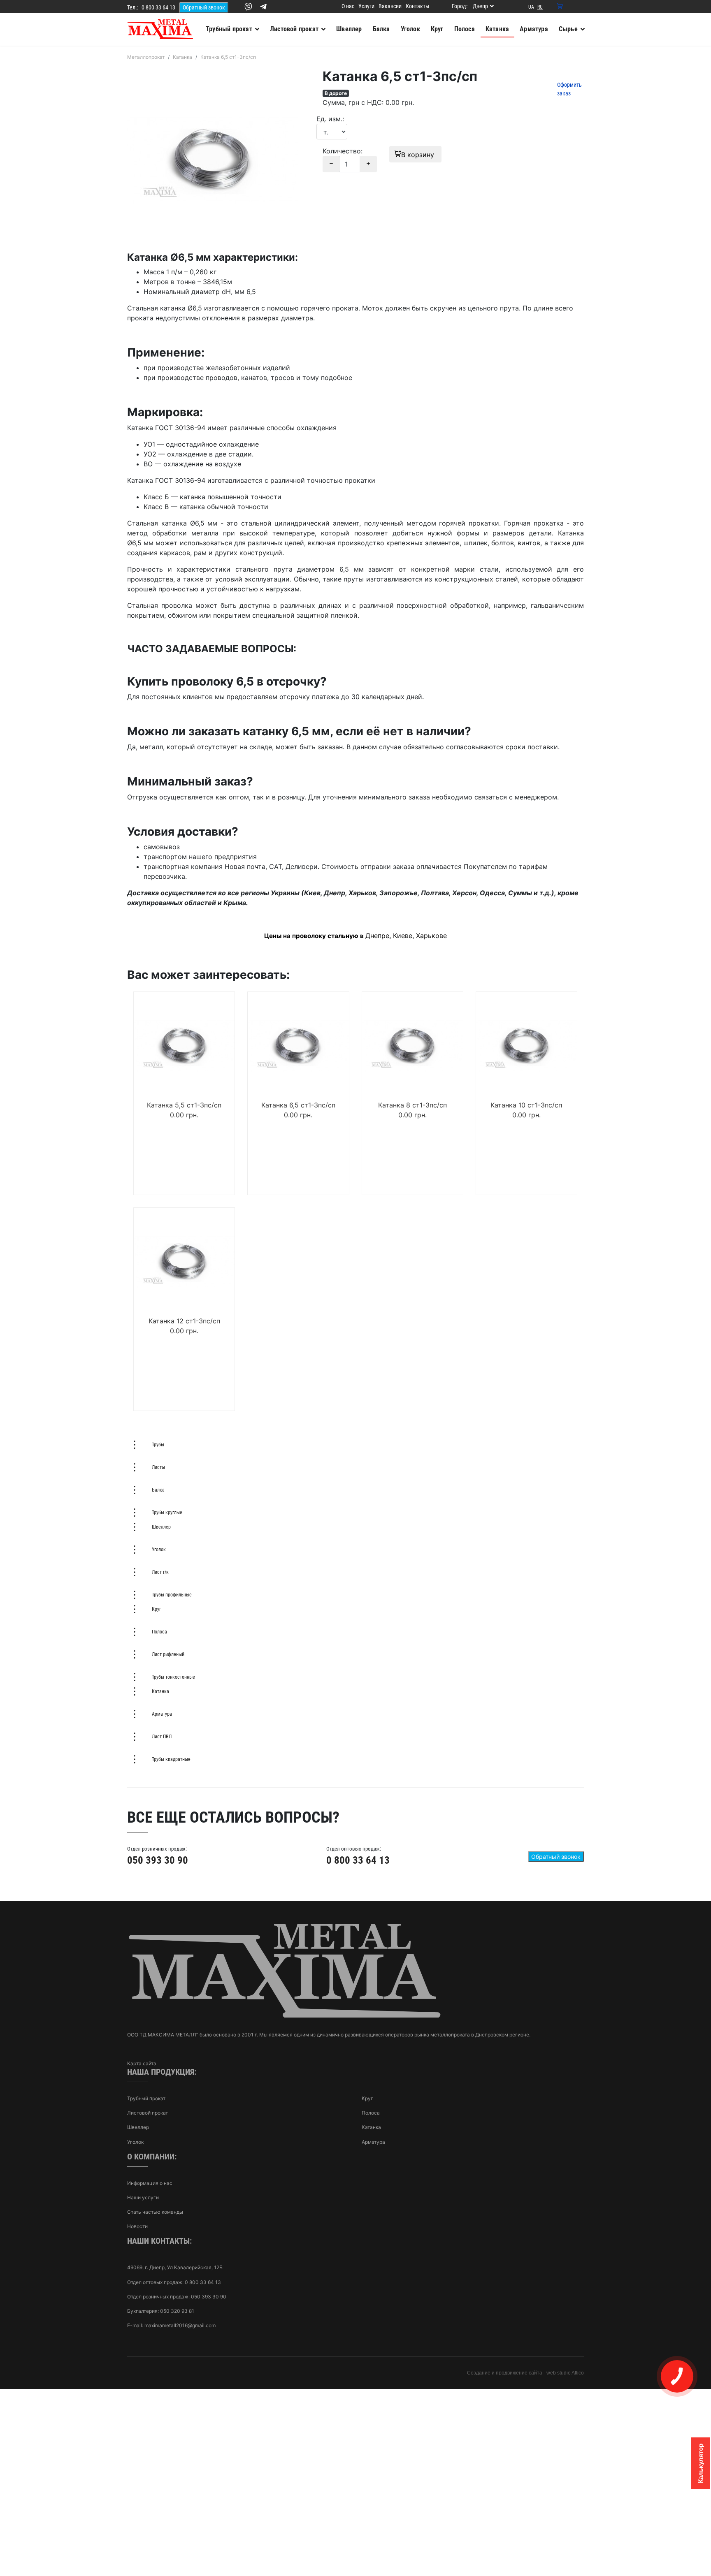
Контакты (418, 6)
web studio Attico (565, 2373)
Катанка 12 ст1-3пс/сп (184, 1321)
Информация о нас (150, 2183)
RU (540, 7)
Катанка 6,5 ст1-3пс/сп (298, 1105)
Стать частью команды (155, 2212)
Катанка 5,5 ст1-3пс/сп (184, 1105)
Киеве (403, 936)
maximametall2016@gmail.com (180, 2325)
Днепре (377, 936)
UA (531, 7)
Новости (137, 2226)
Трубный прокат (146, 2098)
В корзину (419, 155)
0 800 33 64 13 (158, 7)
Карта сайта (142, 2063)
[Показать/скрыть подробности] (560, 7)
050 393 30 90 (158, 1860)
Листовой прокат (148, 2113)
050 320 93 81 (177, 2311)
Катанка (371, 2127)
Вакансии (390, 6)
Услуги (366, 6)
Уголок (135, 2142)
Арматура (373, 2142)
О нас (348, 6)
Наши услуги (143, 2197)
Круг (367, 2098)
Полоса (371, 2113)
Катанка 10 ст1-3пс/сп (526, 1105)
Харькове (431, 936)
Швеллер (138, 2127)
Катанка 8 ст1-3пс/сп (412, 1105)
